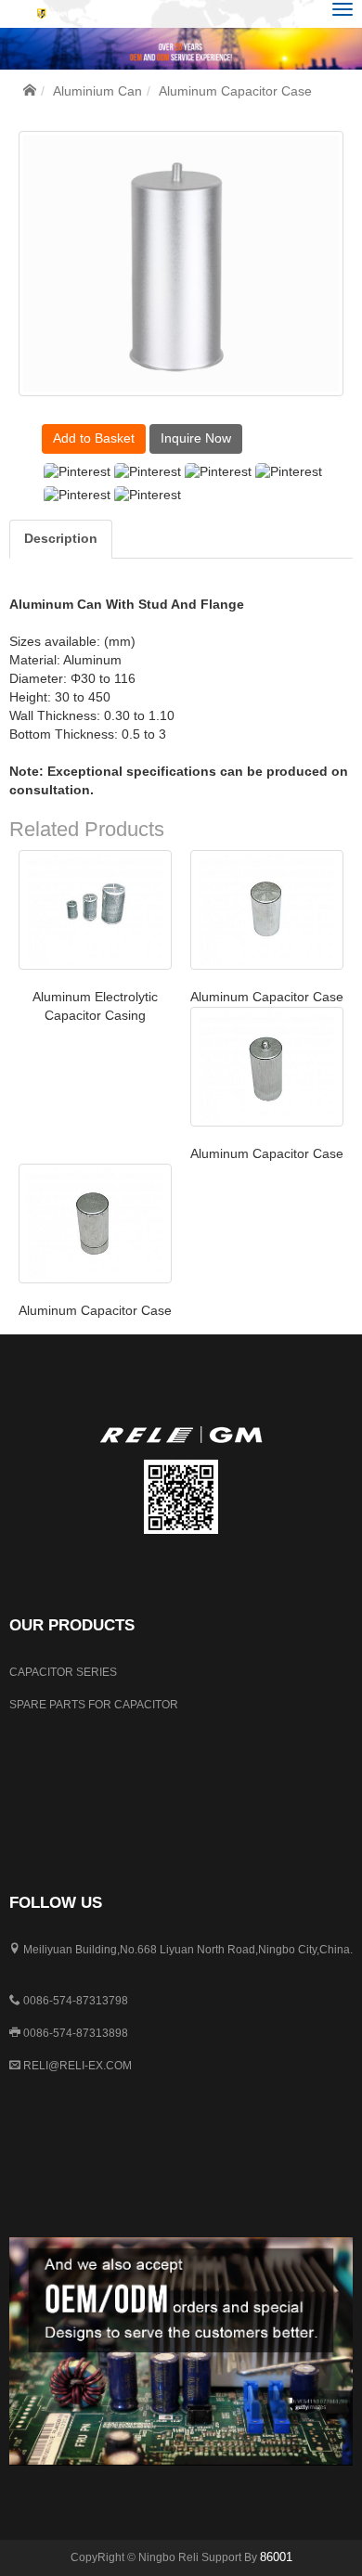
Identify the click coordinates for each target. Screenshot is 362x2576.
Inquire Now (196, 438)
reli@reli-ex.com (78, 2066)
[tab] (61, 539)
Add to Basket (94, 438)
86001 (276, 2557)
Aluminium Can (97, 91)
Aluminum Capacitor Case (267, 997)
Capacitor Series (63, 1672)
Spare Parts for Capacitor (94, 1705)
